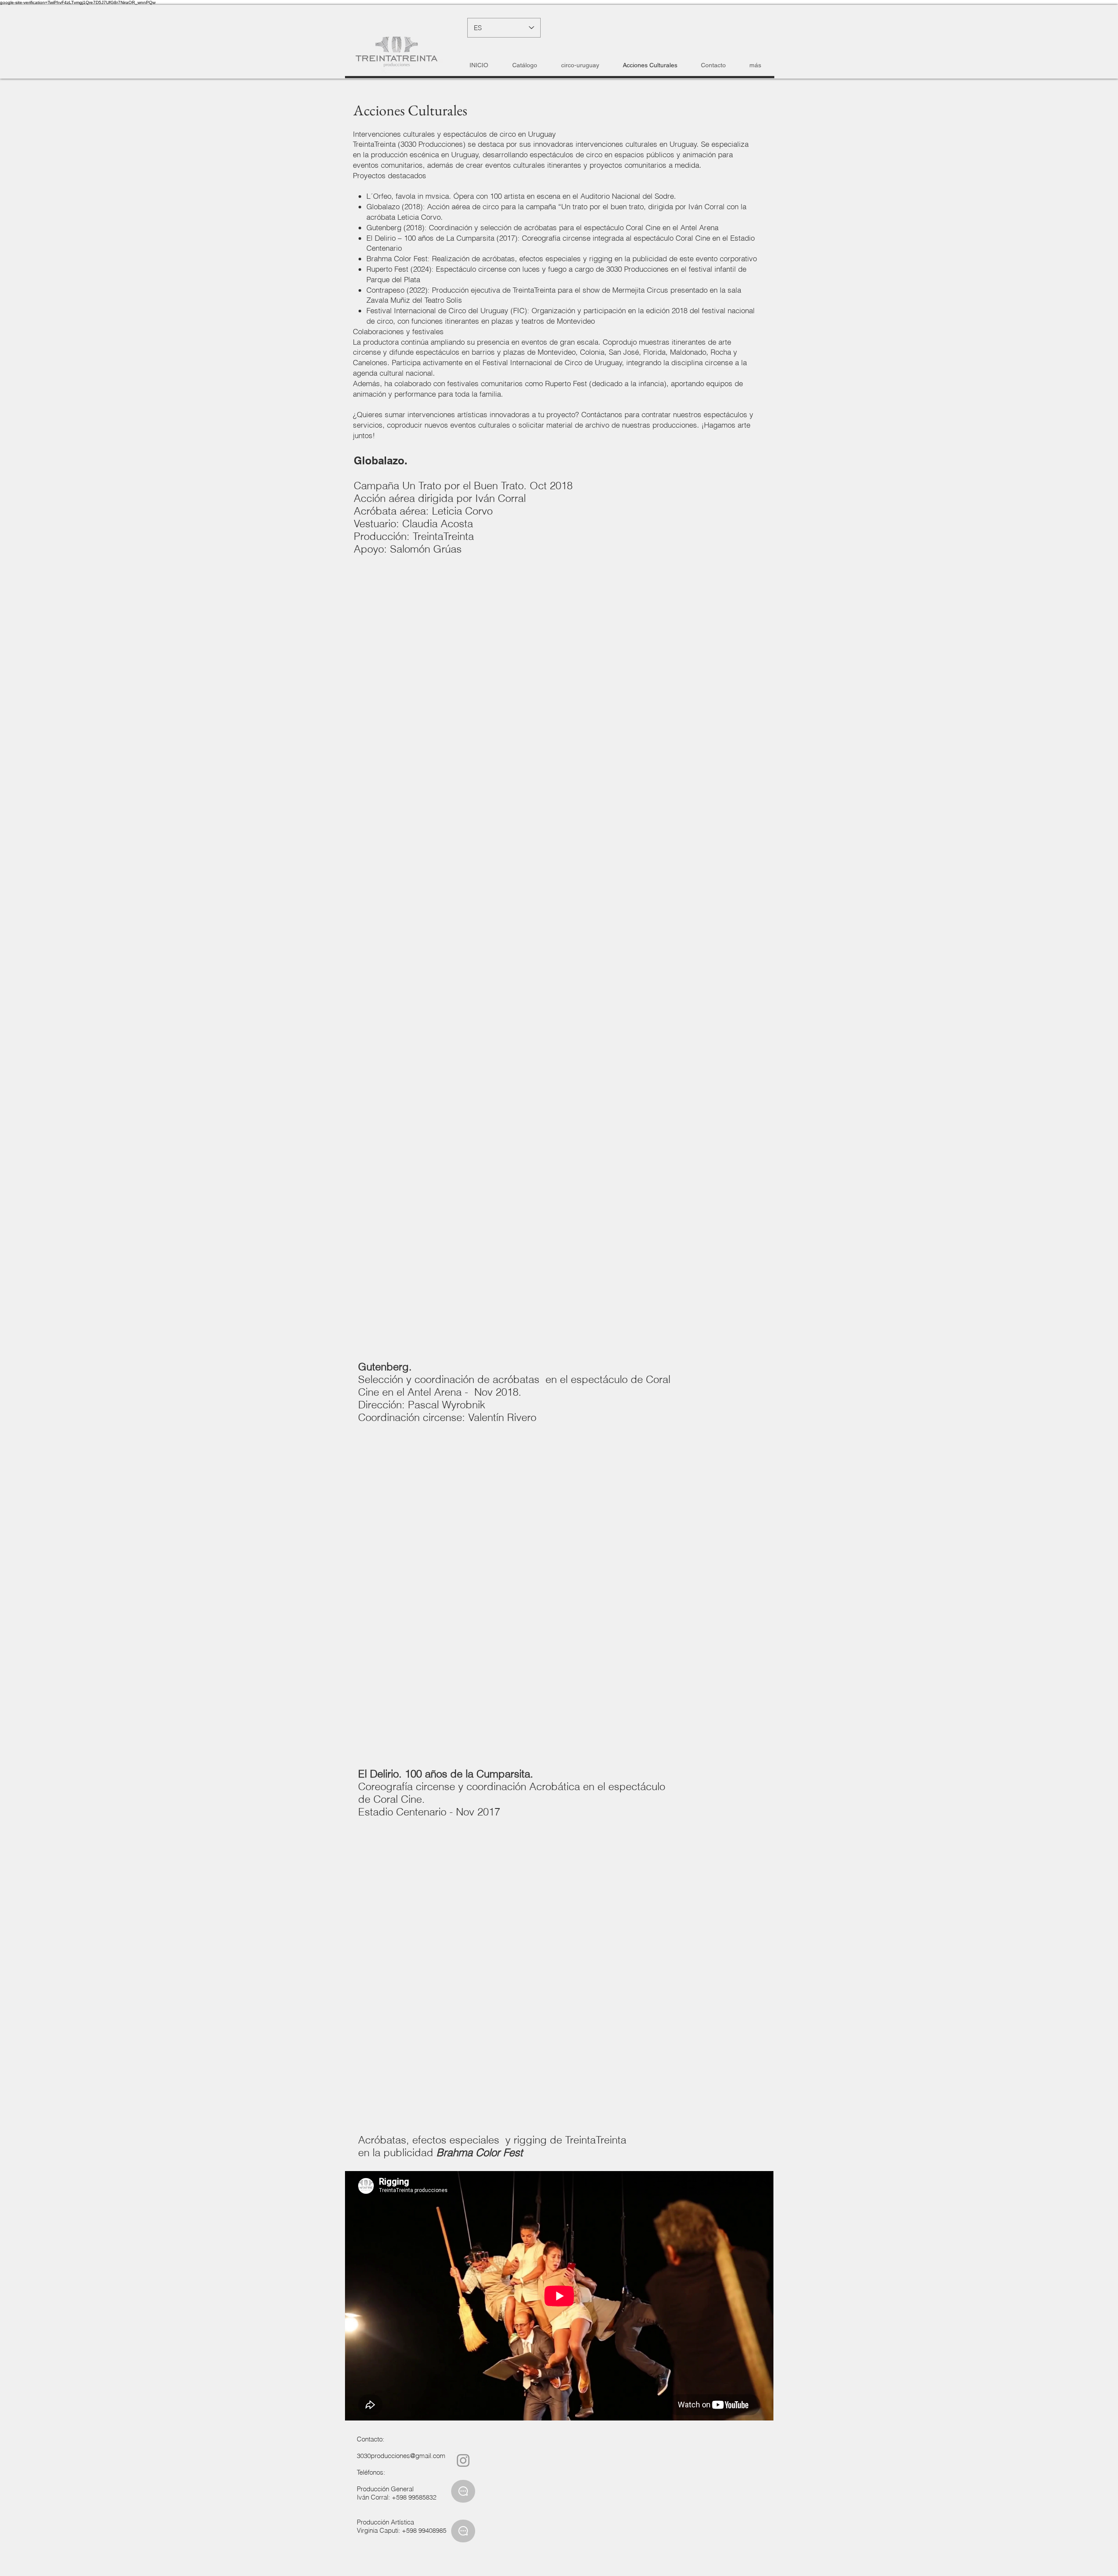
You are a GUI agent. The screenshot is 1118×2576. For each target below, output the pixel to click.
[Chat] (463, 2491)
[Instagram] (463, 2460)
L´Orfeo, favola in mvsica (408, 196)
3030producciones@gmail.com (401, 2456)
